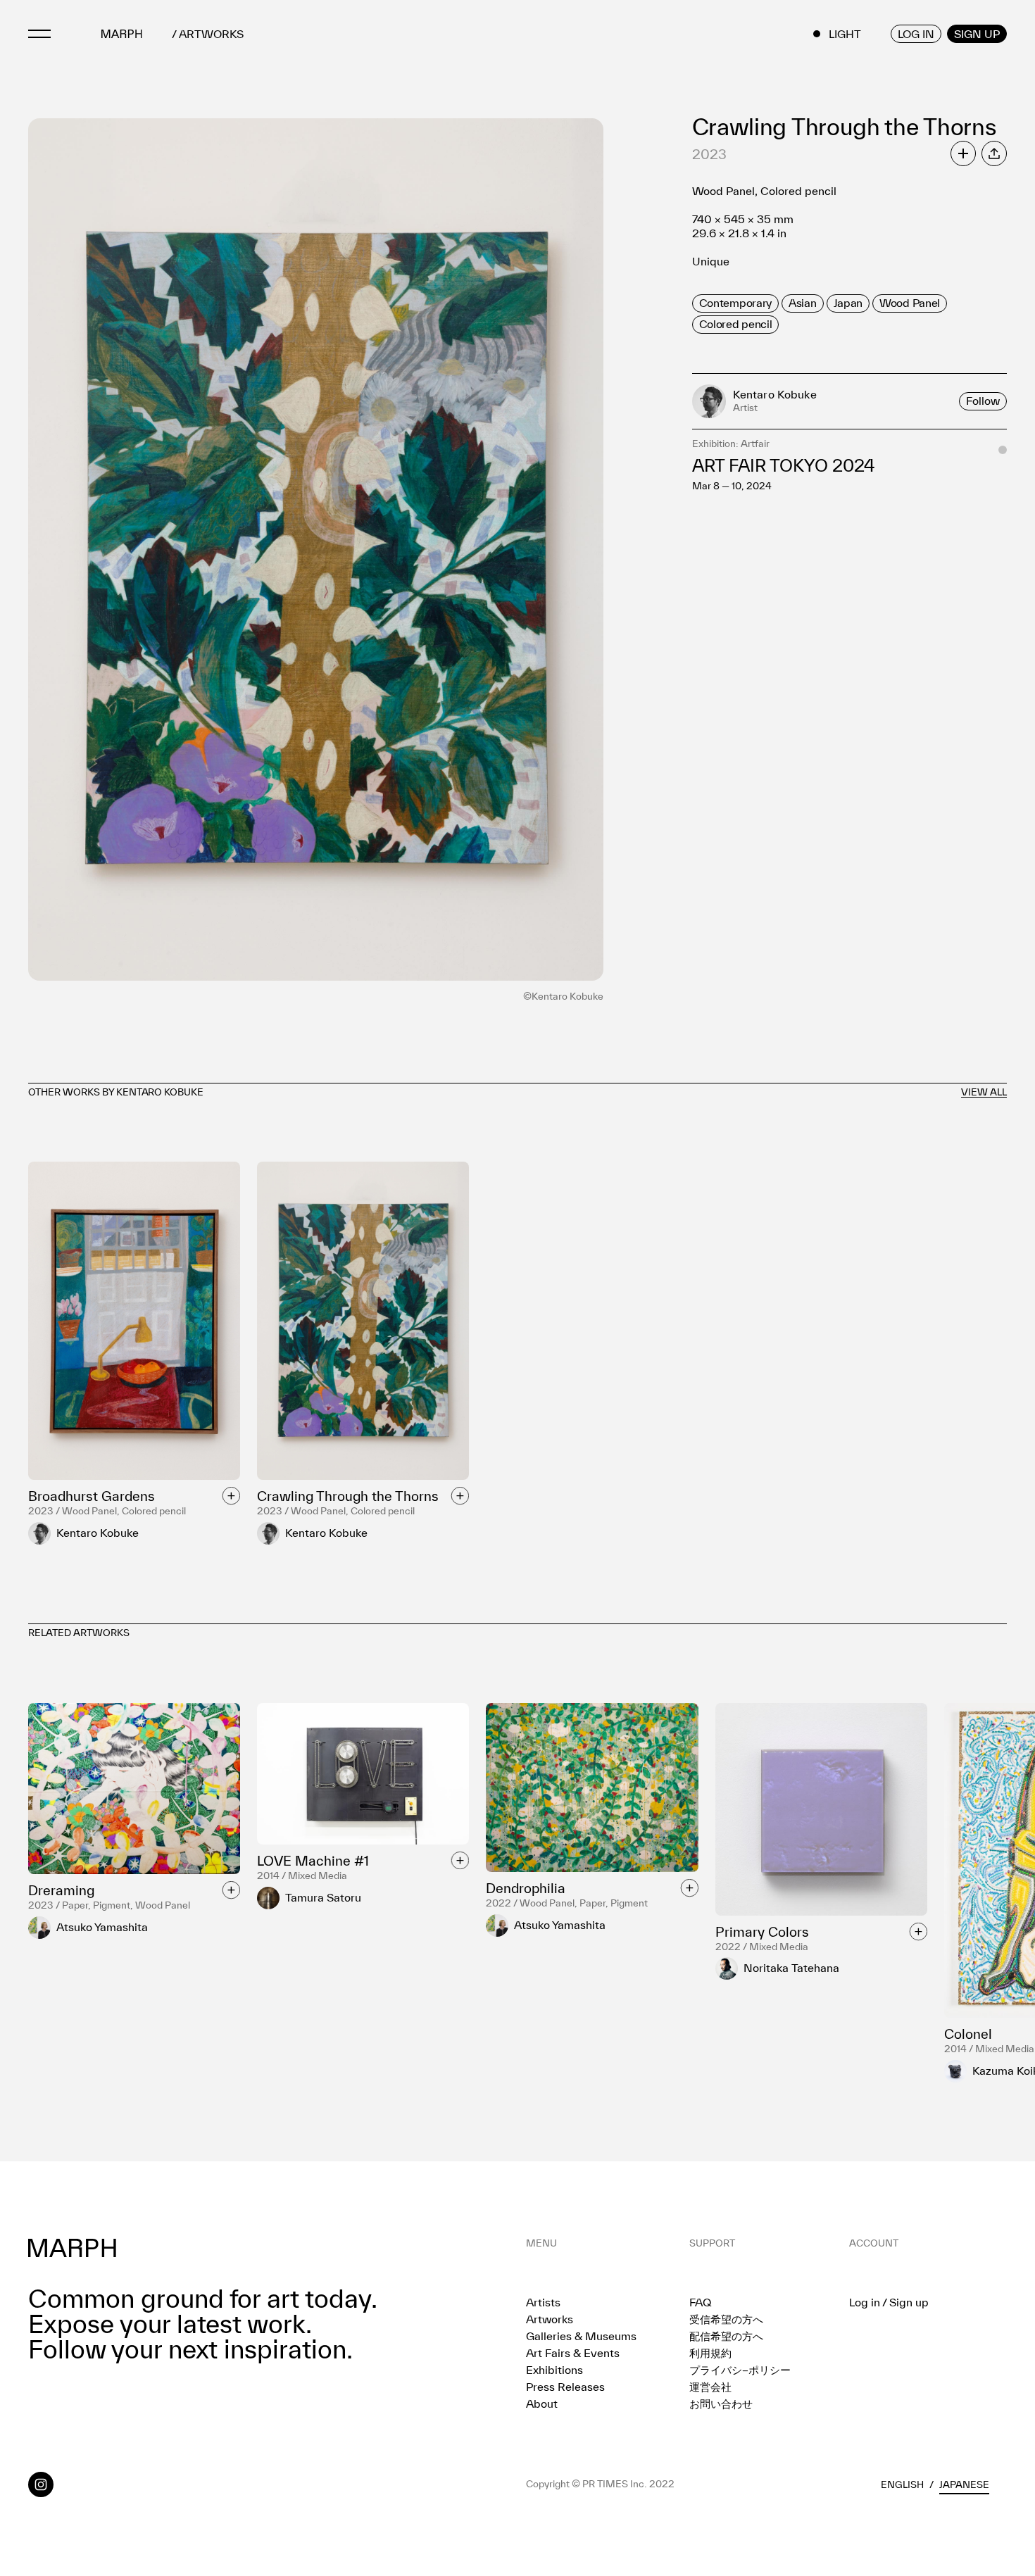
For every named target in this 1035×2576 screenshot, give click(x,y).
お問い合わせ (721, 2404)
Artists (543, 2302)
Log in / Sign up (889, 2302)
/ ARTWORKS (208, 34)
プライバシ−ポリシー (740, 2370)
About (542, 2404)
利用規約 (710, 2353)
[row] (735, 303)
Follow (983, 401)
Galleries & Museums (581, 2336)
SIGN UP (977, 34)
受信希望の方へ (726, 2319)
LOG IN (916, 34)
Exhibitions (554, 2370)
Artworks (550, 2319)
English (902, 2484)
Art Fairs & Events (573, 2353)
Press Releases (565, 2387)
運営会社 (710, 2387)
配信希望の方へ (726, 2336)
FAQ (700, 2302)
